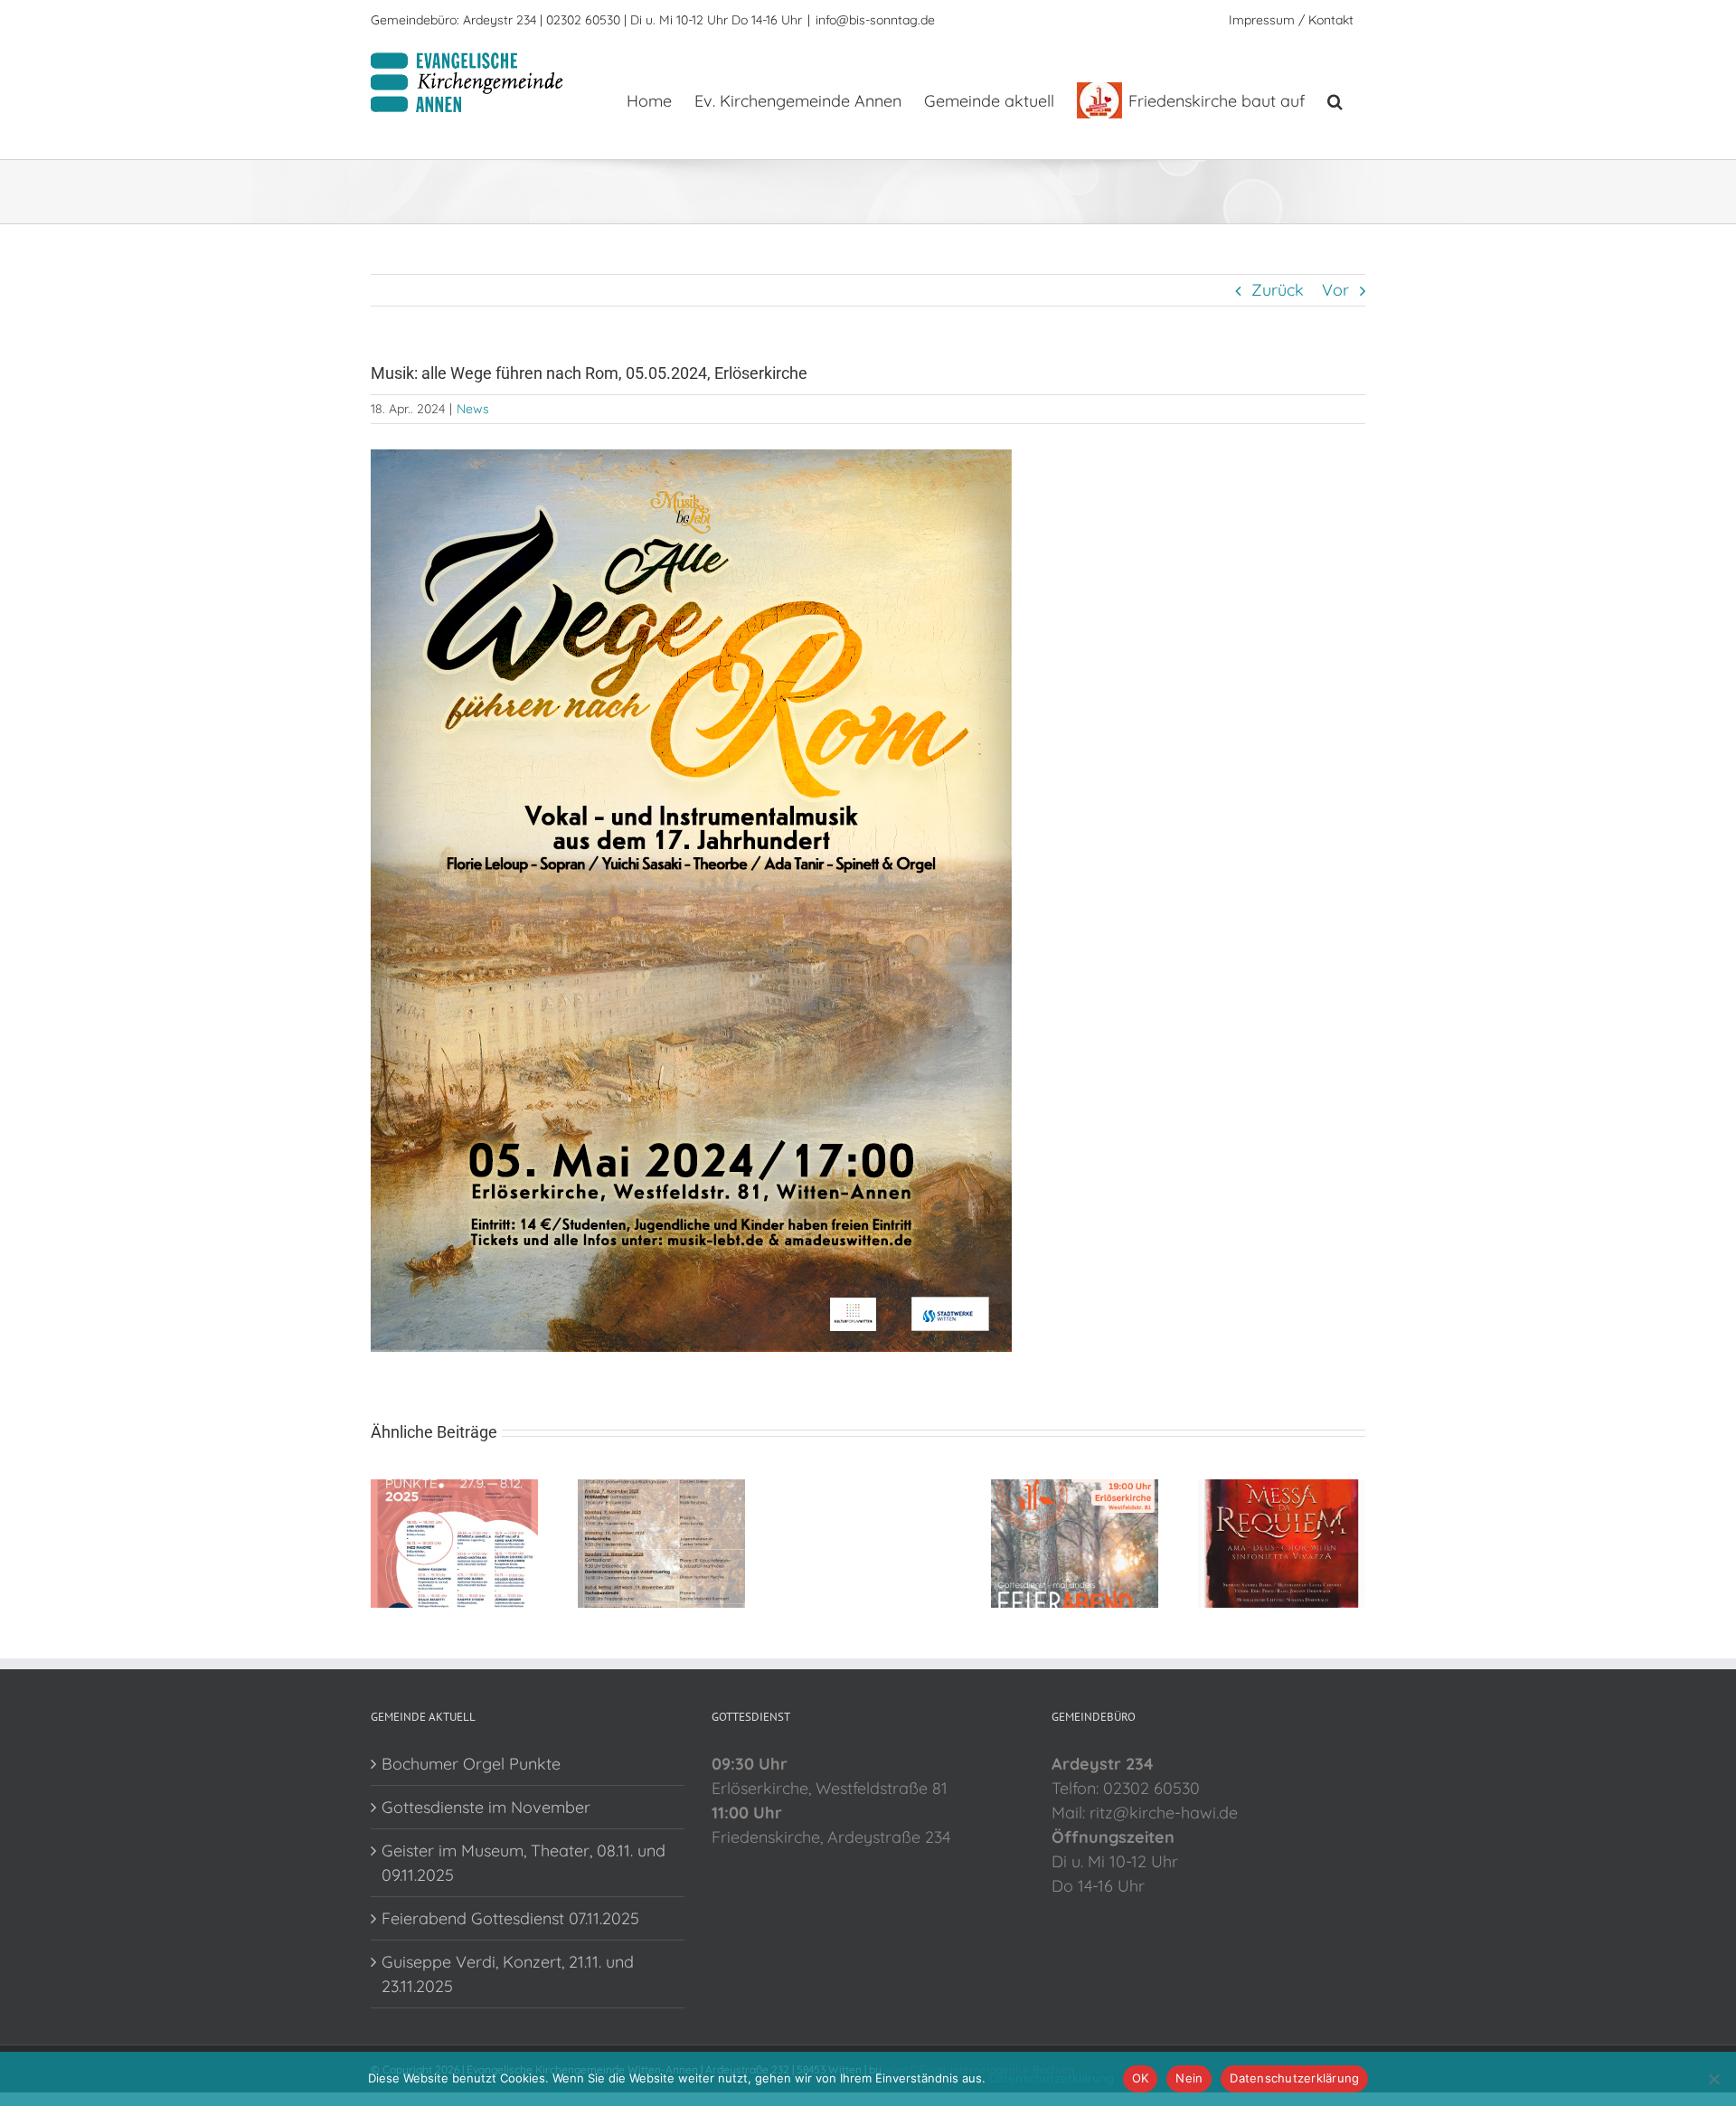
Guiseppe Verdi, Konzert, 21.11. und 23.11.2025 (508, 1974)
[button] (1335, 99)
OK (1141, 2078)
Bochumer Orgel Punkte (471, 1764)
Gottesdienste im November (486, 1807)
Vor (1335, 290)
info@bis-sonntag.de (875, 20)
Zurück (1278, 290)
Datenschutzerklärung (1052, 2078)
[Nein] (1713, 2079)
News (473, 409)
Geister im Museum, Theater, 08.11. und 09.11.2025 (524, 1863)
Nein (1189, 2078)
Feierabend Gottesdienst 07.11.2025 (510, 1918)
